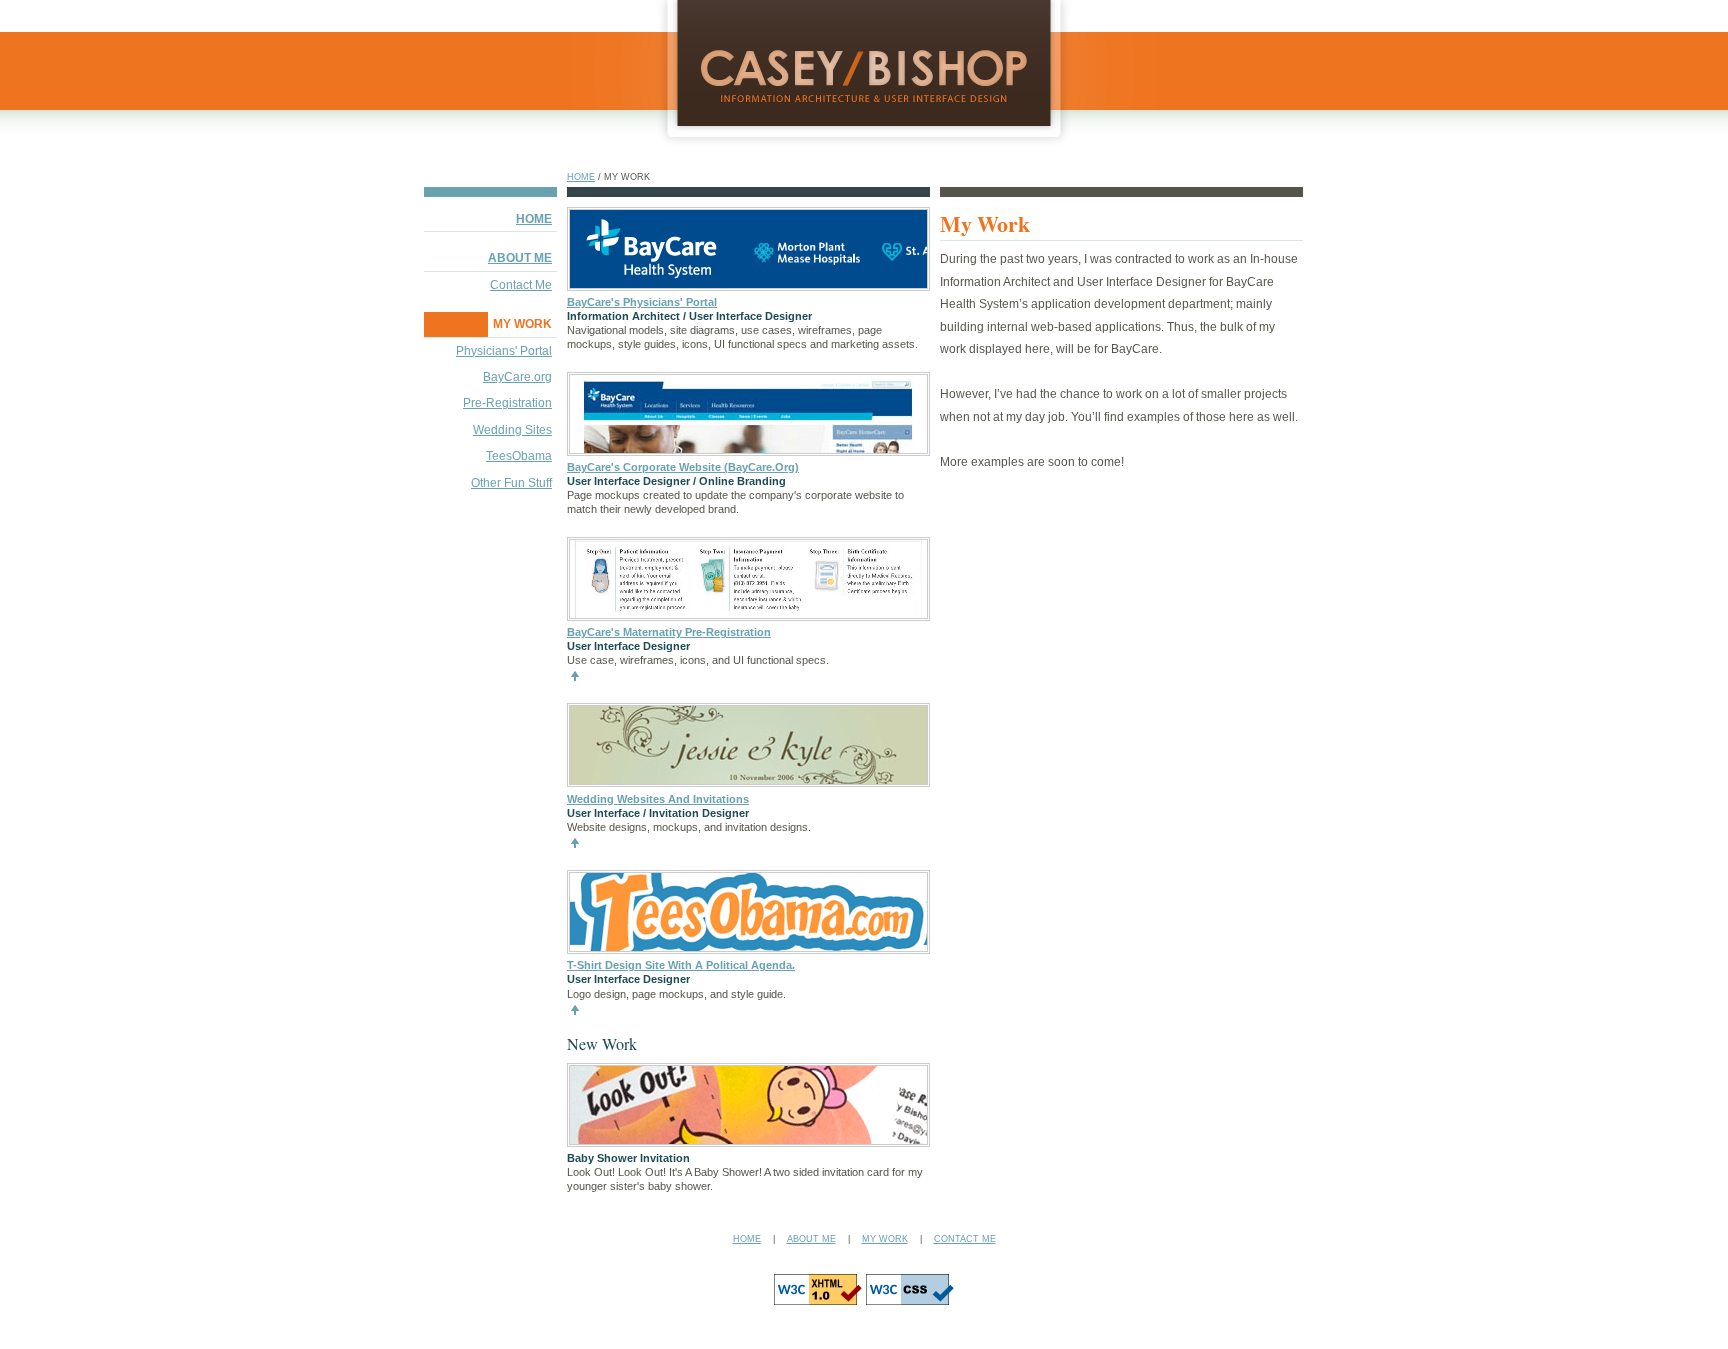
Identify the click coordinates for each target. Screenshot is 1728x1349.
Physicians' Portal (504, 351)
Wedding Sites (512, 430)
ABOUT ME (520, 258)
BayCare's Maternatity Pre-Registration (669, 632)
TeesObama (519, 456)
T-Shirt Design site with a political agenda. (681, 965)
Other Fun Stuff (511, 483)
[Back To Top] (575, 679)
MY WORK (522, 324)
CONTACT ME (965, 1239)
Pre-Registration (507, 403)
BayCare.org (517, 377)
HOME (581, 177)
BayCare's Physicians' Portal (642, 302)
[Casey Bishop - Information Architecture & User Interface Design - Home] (864, 129)
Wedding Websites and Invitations (658, 799)
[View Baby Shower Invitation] (751, 1140)
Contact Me (521, 285)
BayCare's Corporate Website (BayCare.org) (683, 467)
